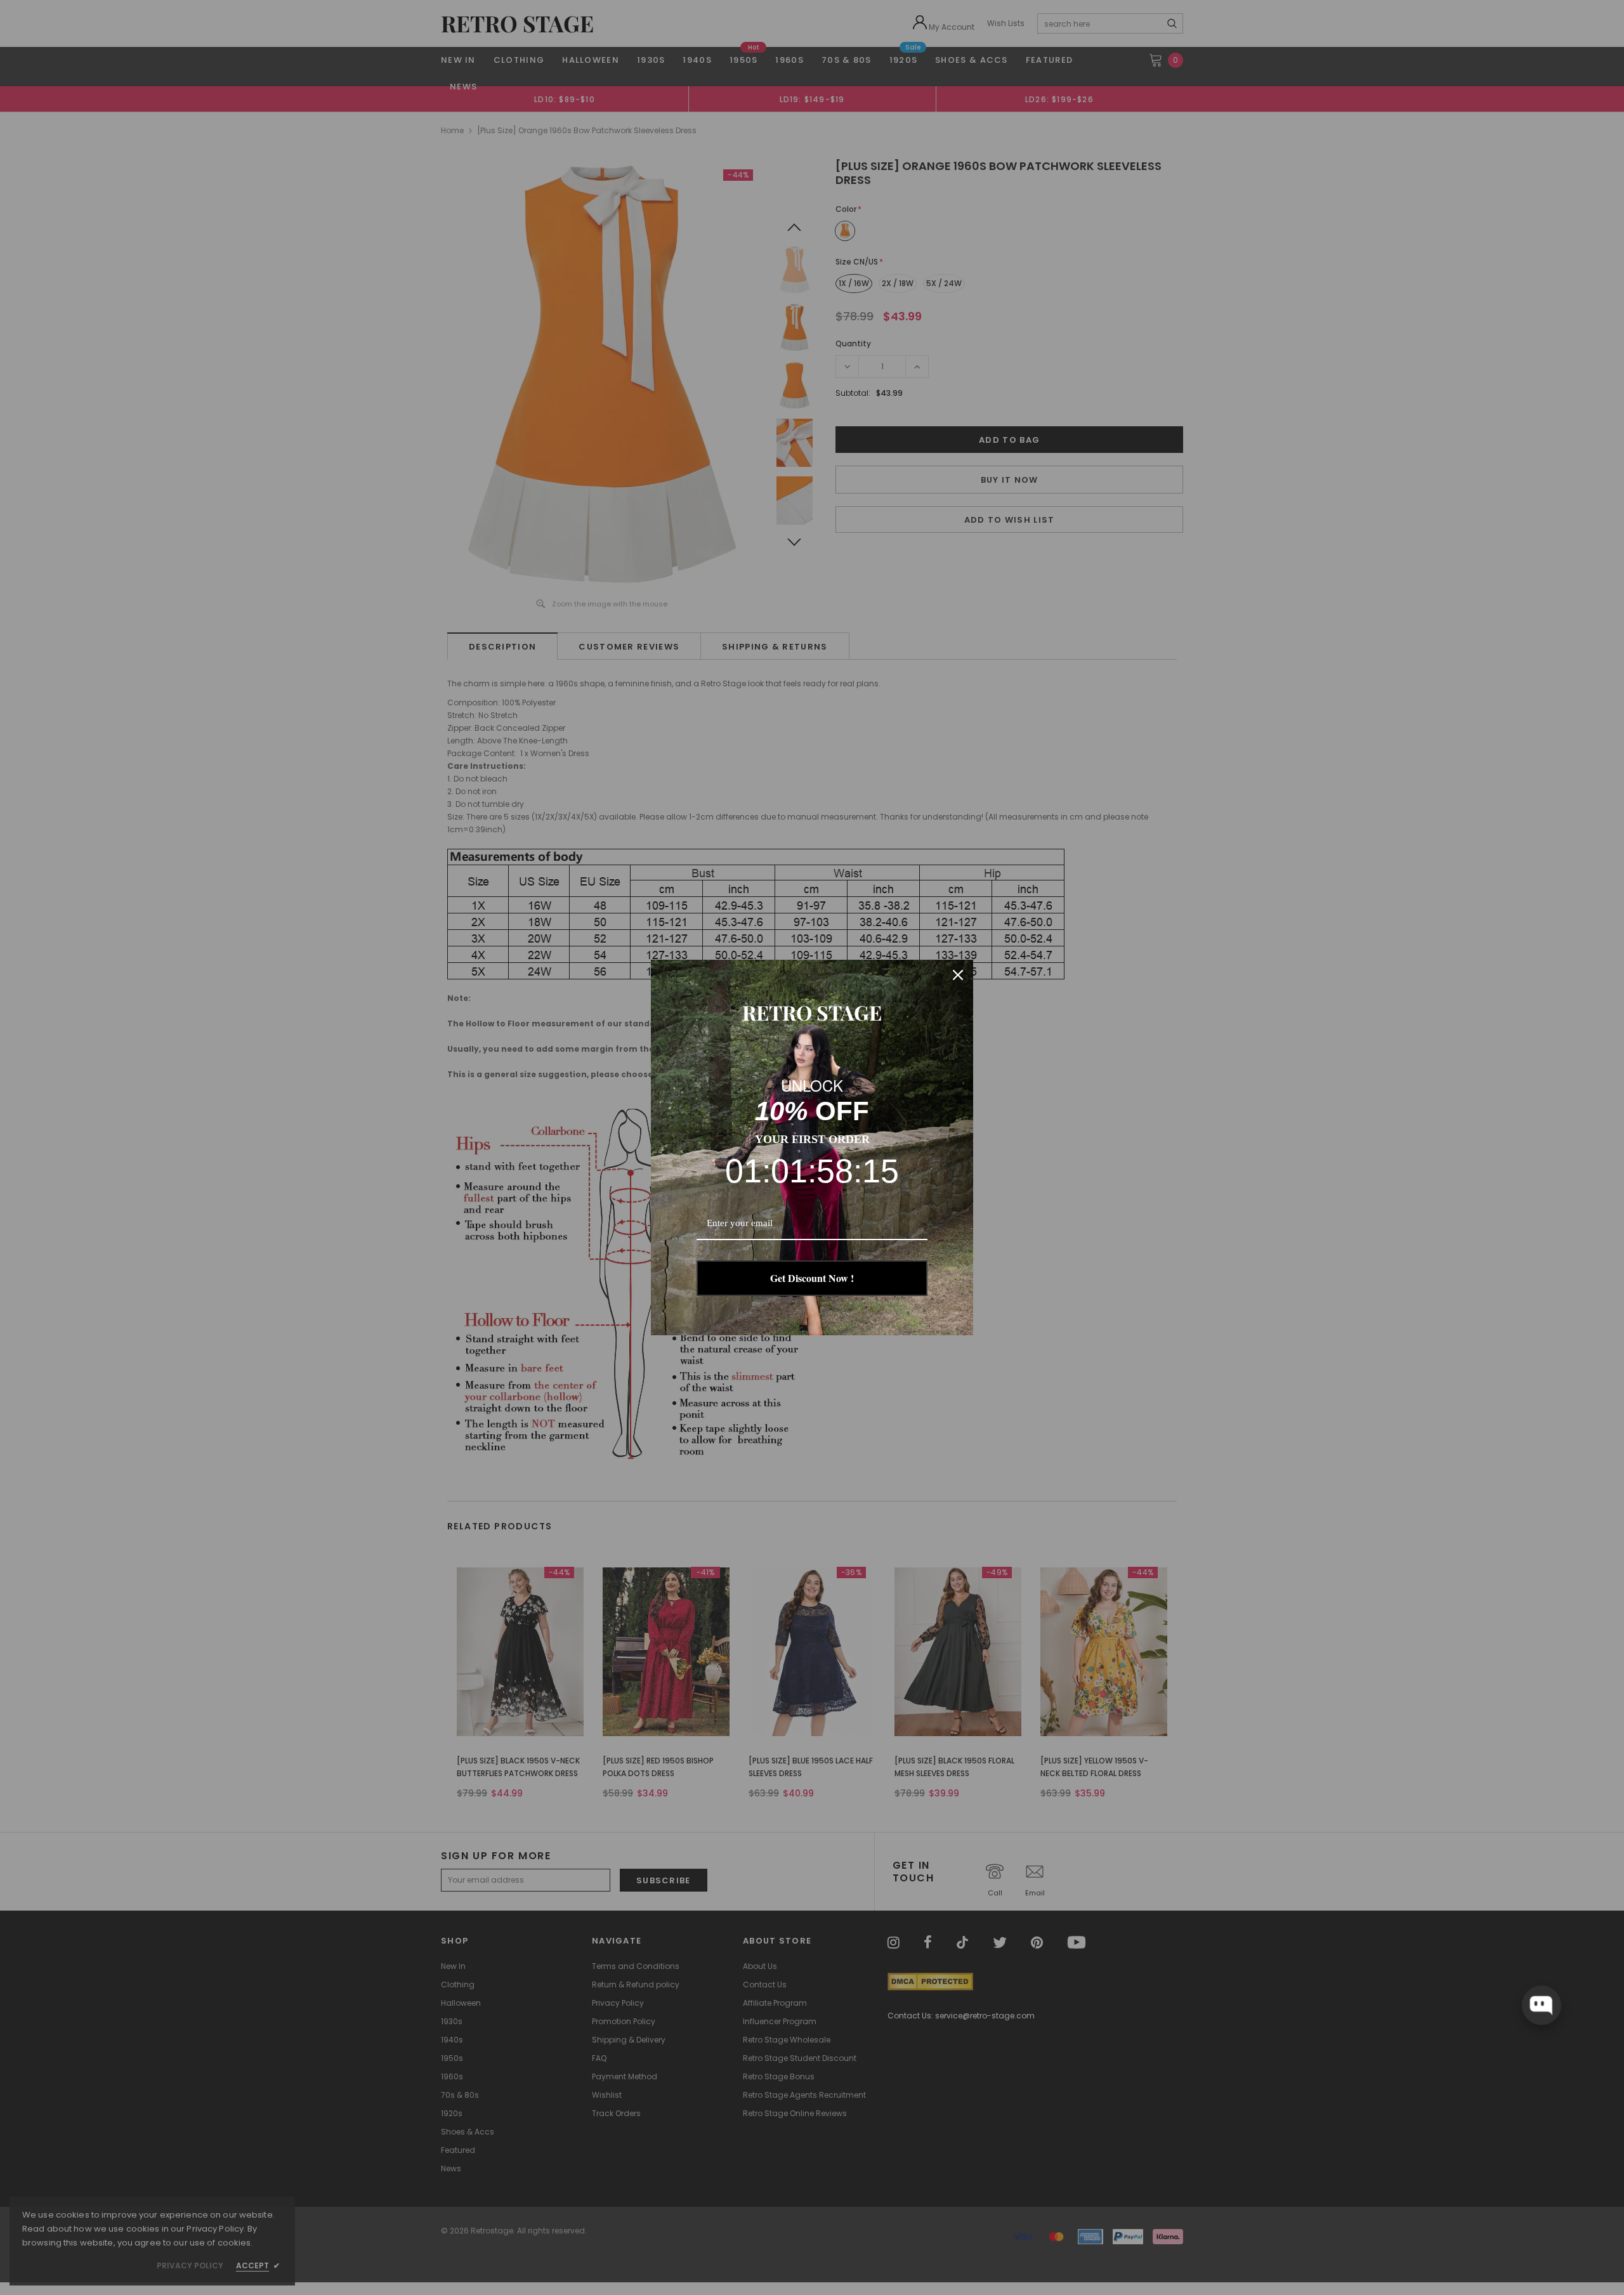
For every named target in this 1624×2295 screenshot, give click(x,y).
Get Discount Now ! (812, 1278)
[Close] (958, 975)
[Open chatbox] (1541, 2005)
